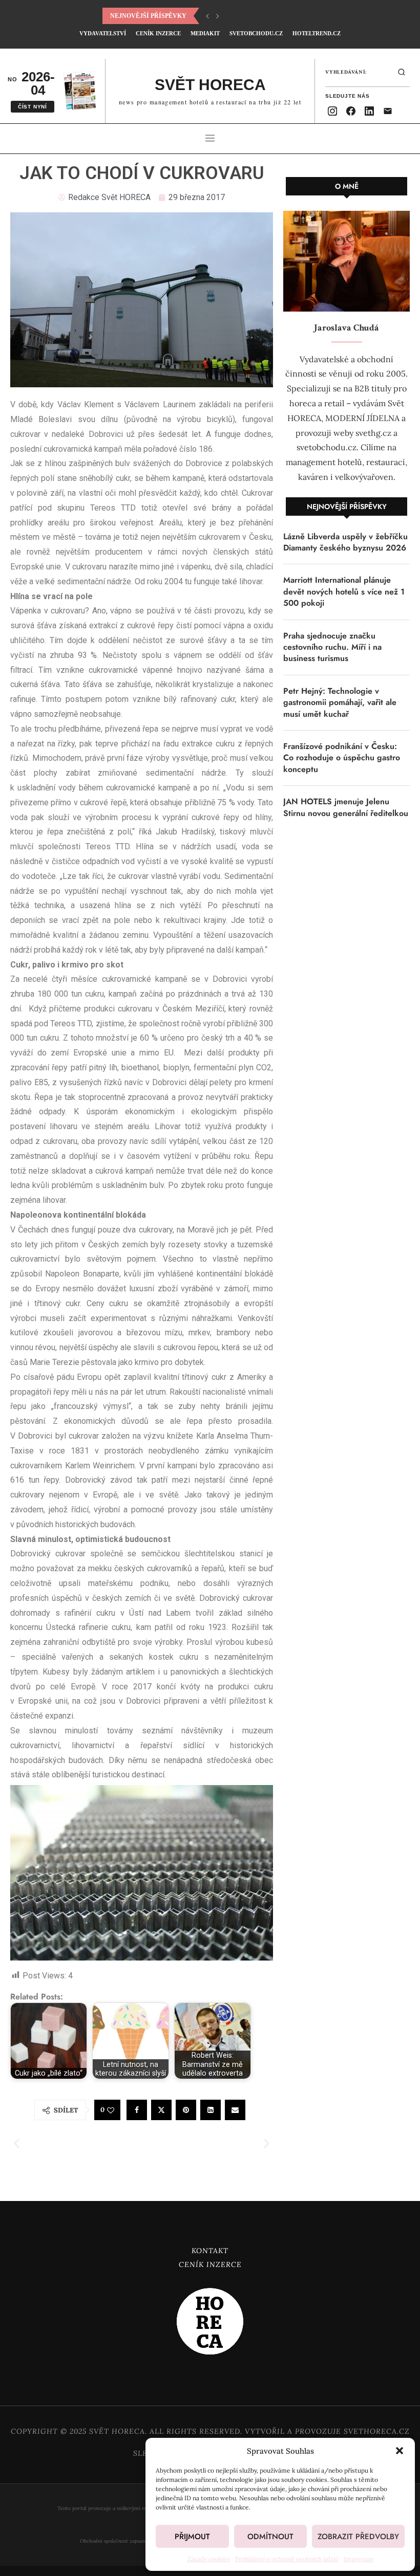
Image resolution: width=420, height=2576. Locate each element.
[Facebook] (351, 111)
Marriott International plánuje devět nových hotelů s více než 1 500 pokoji (344, 592)
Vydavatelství (103, 33)
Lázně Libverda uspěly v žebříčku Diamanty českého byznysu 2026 (345, 542)
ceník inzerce (158, 33)
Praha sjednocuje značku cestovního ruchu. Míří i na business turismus (332, 647)
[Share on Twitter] (161, 2110)
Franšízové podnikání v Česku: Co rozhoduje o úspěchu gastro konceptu (342, 758)
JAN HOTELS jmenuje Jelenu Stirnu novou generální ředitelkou (346, 807)
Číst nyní (33, 107)
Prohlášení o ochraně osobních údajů (287, 2559)
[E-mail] (388, 111)
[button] (400, 2451)
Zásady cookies (209, 2559)
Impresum (359, 2559)
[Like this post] (111, 2110)
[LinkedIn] (369, 111)
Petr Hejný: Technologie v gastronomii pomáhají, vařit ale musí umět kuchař (340, 703)
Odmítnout (270, 2537)
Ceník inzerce (210, 2264)
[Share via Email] (235, 2110)
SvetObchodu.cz (256, 33)
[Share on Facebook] (137, 2110)
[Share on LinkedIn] (211, 2110)
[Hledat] (402, 72)
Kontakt (210, 2251)
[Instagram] (332, 111)
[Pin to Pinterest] (186, 2110)
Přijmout (192, 2537)
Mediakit (205, 33)
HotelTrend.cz (317, 33)
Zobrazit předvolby (358, 2537)
